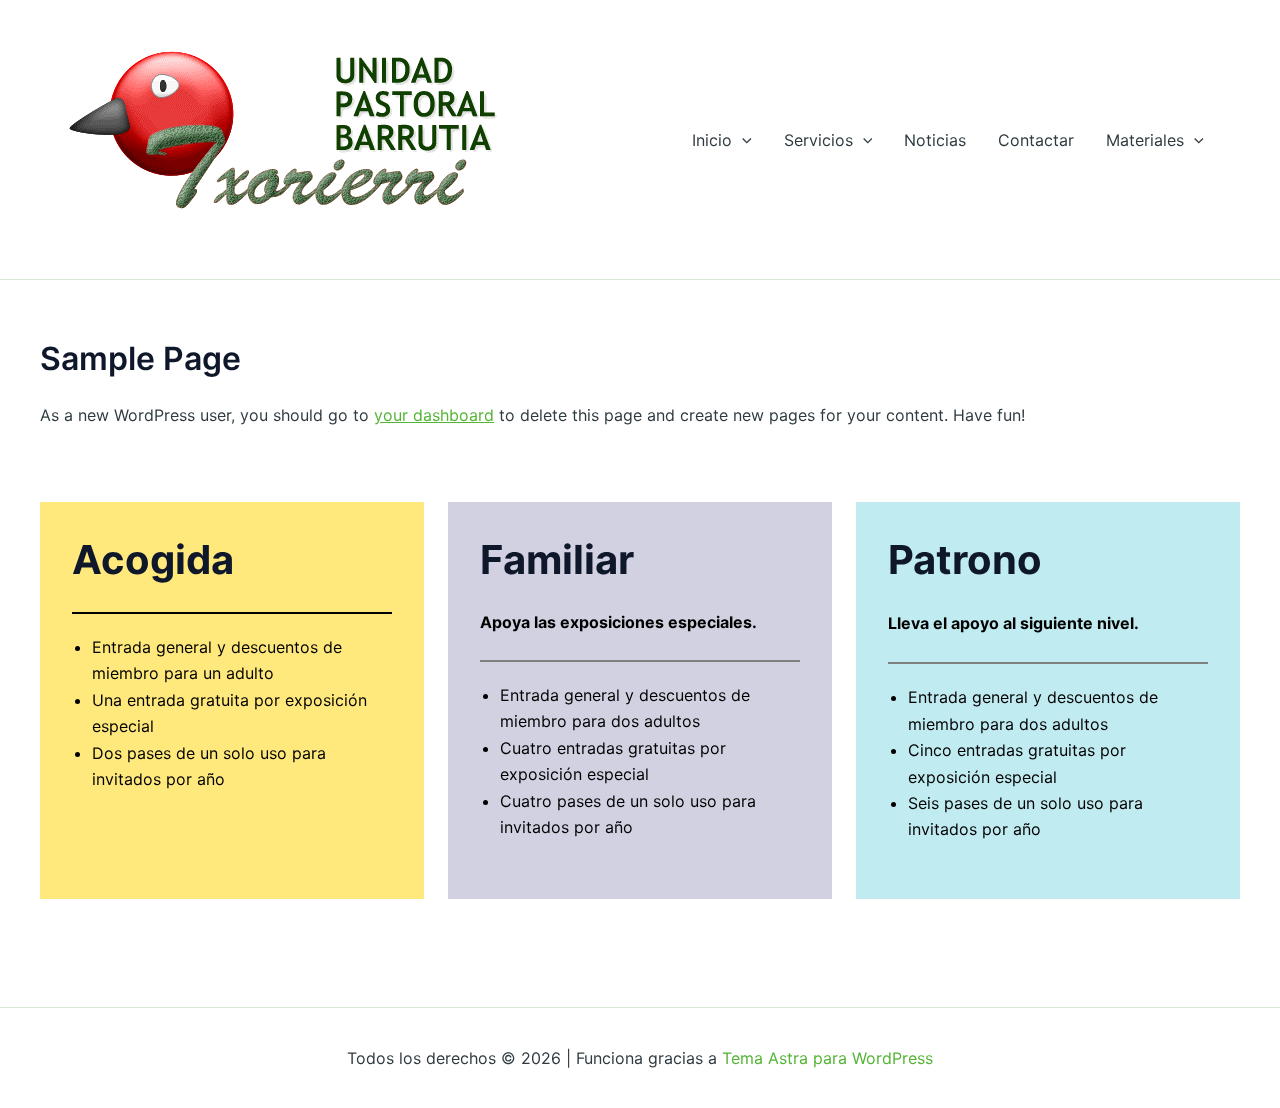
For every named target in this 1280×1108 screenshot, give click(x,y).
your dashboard (434, 415)
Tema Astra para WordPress (827, 1058)
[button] (742, 140)
